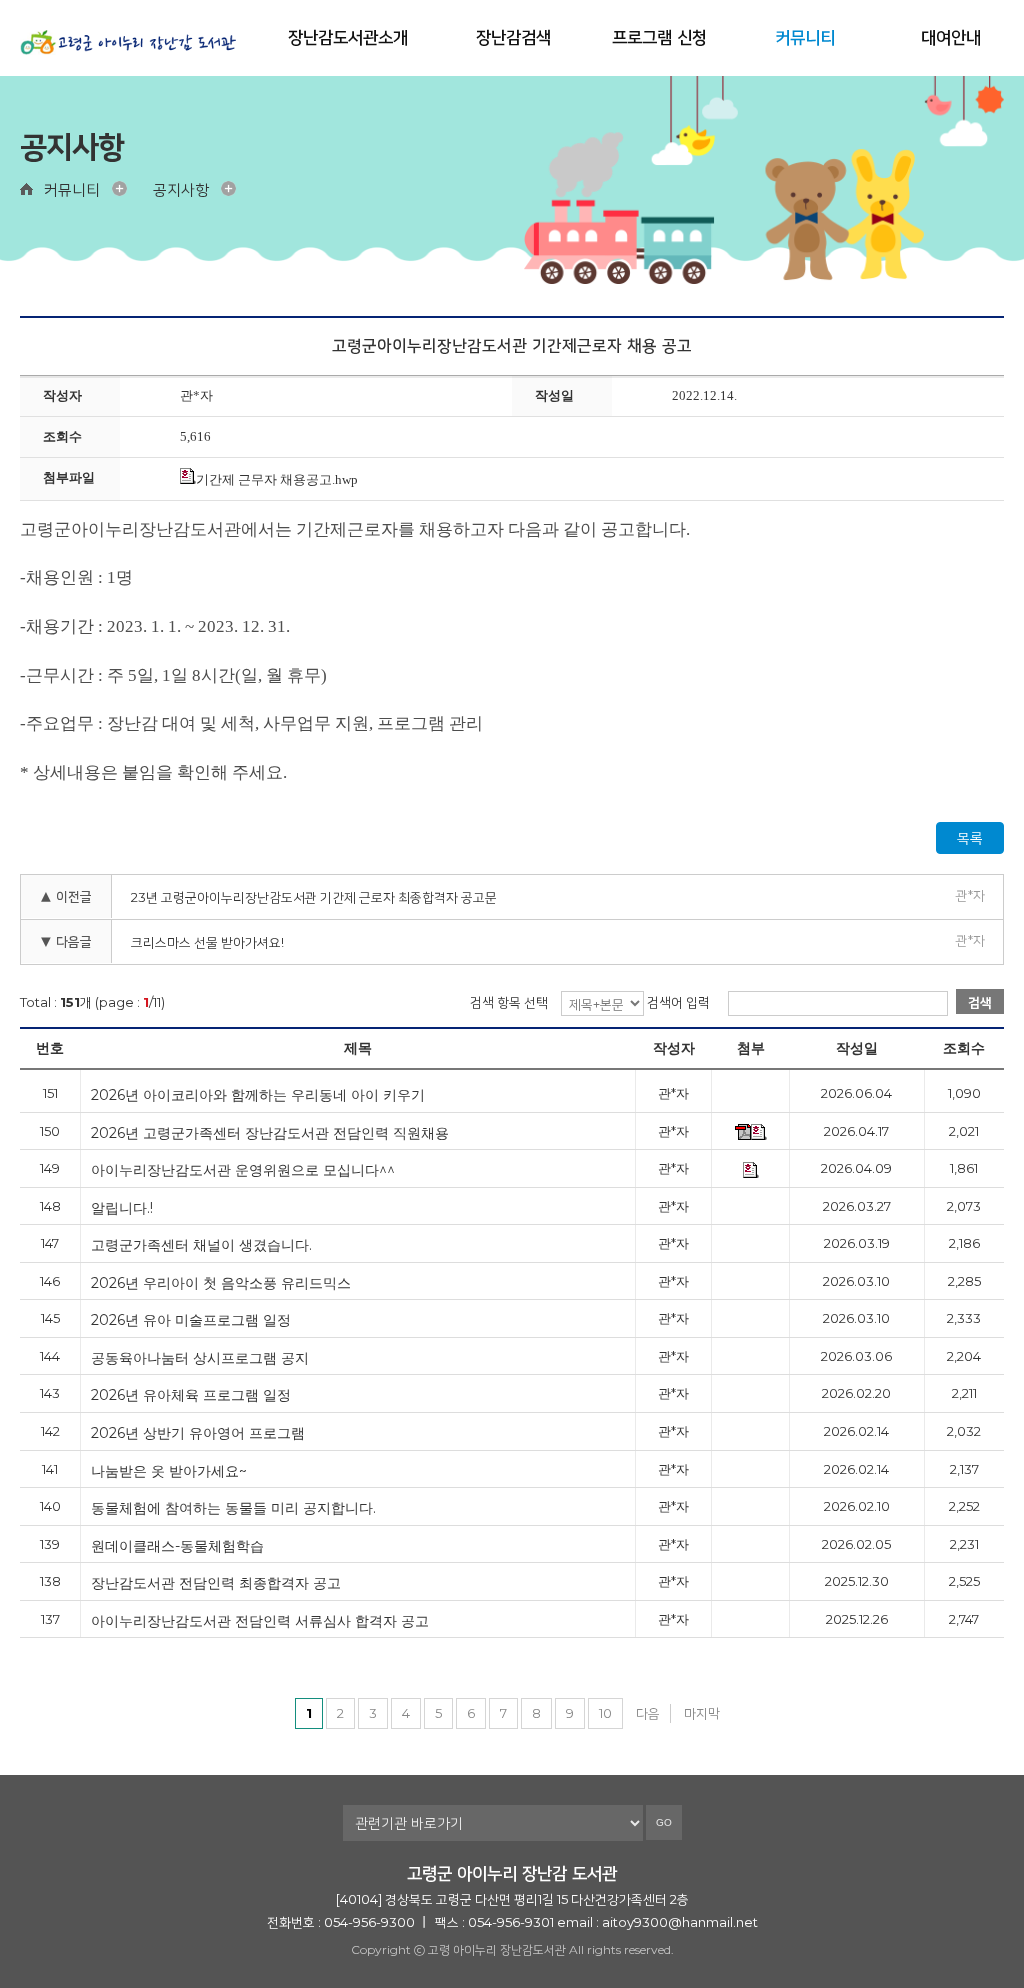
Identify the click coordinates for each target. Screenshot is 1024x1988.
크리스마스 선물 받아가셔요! (207, 942)
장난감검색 (513, 37)
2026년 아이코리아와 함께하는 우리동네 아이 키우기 (258, 1094)
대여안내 (951, 37)
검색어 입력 (678, 1002)
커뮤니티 (805, 37)
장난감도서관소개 (348, 37)
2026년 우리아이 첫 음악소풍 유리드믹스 (221, 1282)
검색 (980, 1002)
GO (664, 1822)
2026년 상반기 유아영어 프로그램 (198, 1432)
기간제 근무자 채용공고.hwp (277, 479)
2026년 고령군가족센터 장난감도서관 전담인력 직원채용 (270, 1132)
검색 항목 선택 (509, 1002)
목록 (970, 838)
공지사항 (181, 189)
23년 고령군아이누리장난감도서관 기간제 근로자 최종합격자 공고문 (314, 897)
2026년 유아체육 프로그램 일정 (191, 1394)
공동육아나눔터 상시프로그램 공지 (200, 1357)
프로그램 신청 (659, 37)
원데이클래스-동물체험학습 (177, 1545)
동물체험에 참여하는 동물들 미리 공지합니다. (233, 1507)
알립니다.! (122, 1207)
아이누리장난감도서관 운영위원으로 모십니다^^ (243, 1169)
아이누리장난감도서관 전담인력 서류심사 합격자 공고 (260, 1620)
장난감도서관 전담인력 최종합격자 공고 (216, 1582)
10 (605, 1713)
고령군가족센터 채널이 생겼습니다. (201, 1244)
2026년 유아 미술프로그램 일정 (191, 1319)
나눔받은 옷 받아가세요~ (169, 1470)
